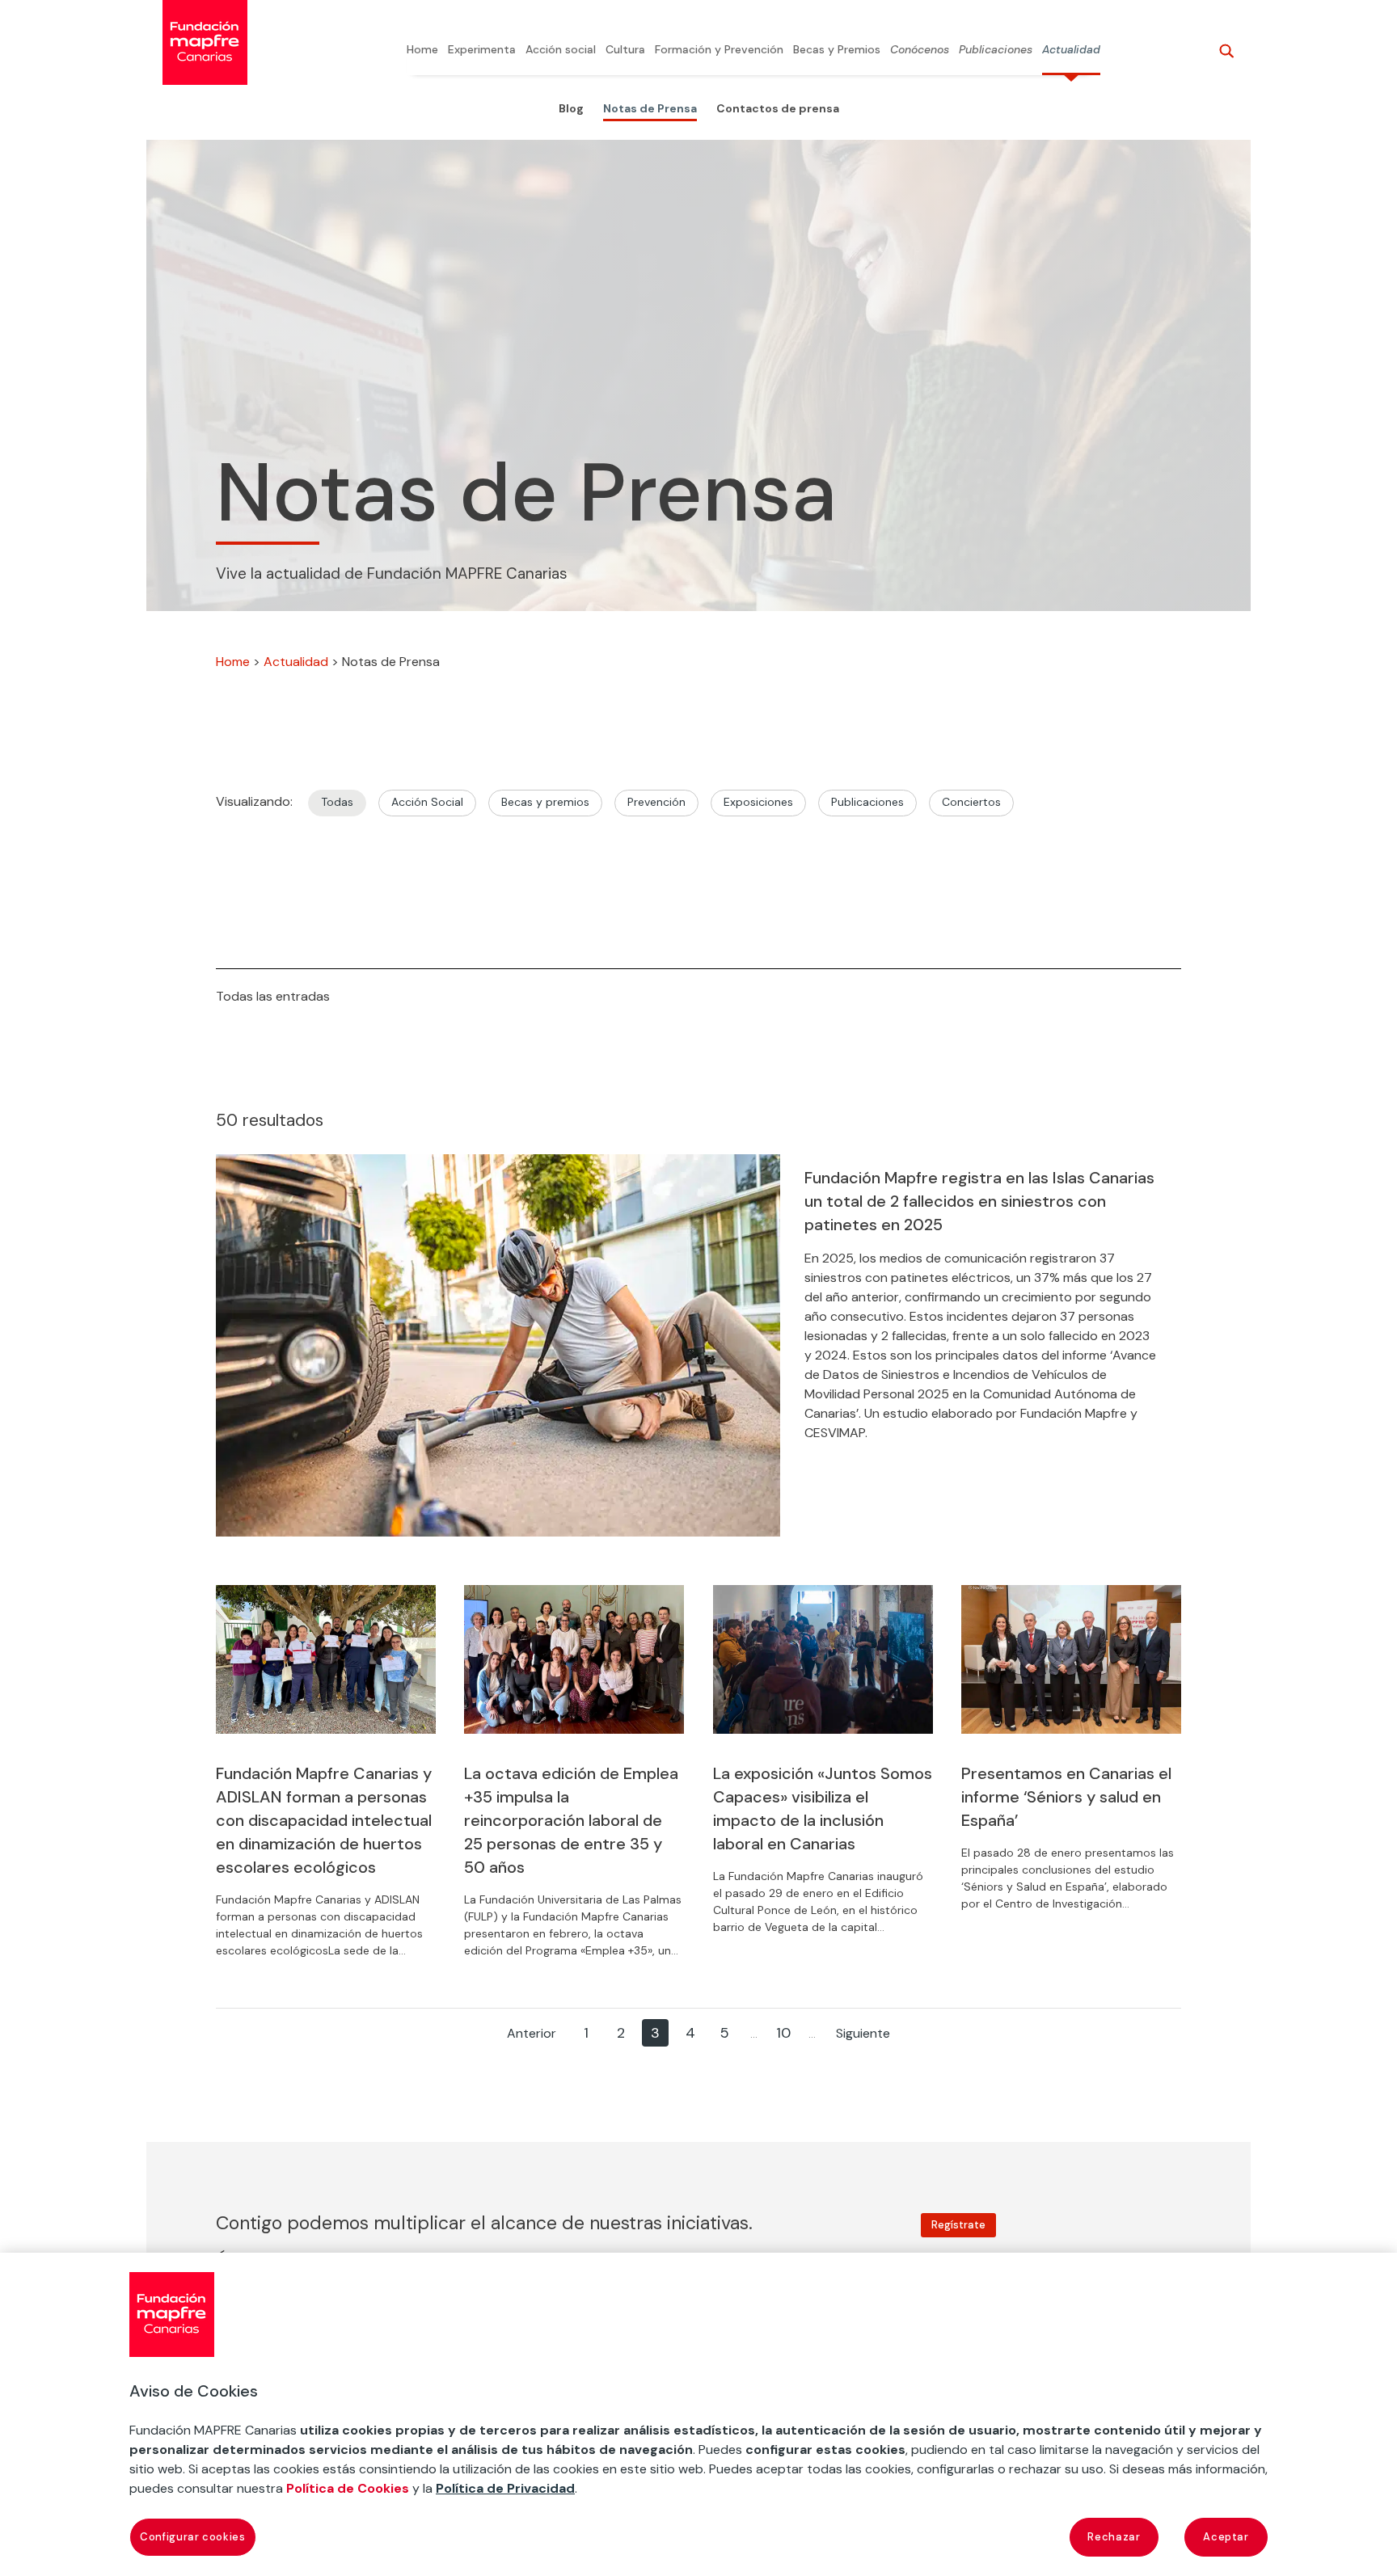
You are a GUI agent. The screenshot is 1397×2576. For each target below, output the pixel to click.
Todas (337, 802)
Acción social (561, 50)
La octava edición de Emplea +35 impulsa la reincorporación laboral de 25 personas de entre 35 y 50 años (571, 1820)
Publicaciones (996, 50)
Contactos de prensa (778, 108)
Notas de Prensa (650, 108)
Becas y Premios (837, 50)
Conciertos (971, 802)
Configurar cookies (193, 2537)
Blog (571, 108)
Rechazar (1114, 2537)
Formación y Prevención (719, 50)
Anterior (532, 2033)
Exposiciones (758, 802)
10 (783, 2033)
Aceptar (1226, 2537)
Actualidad (1071, 50)
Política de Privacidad (505, 2488)
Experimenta (482, 50)
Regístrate (958, 2225)
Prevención (656, 802)
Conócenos (920, 50)
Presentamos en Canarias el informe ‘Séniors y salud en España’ (1066, 1797)
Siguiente (863, 2033)
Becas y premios (545, 802)
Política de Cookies (348, 2488)
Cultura (625, 50)
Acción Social (427, 802)
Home (422, 50)
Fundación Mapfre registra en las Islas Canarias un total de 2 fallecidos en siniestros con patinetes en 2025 (979, 1201)
